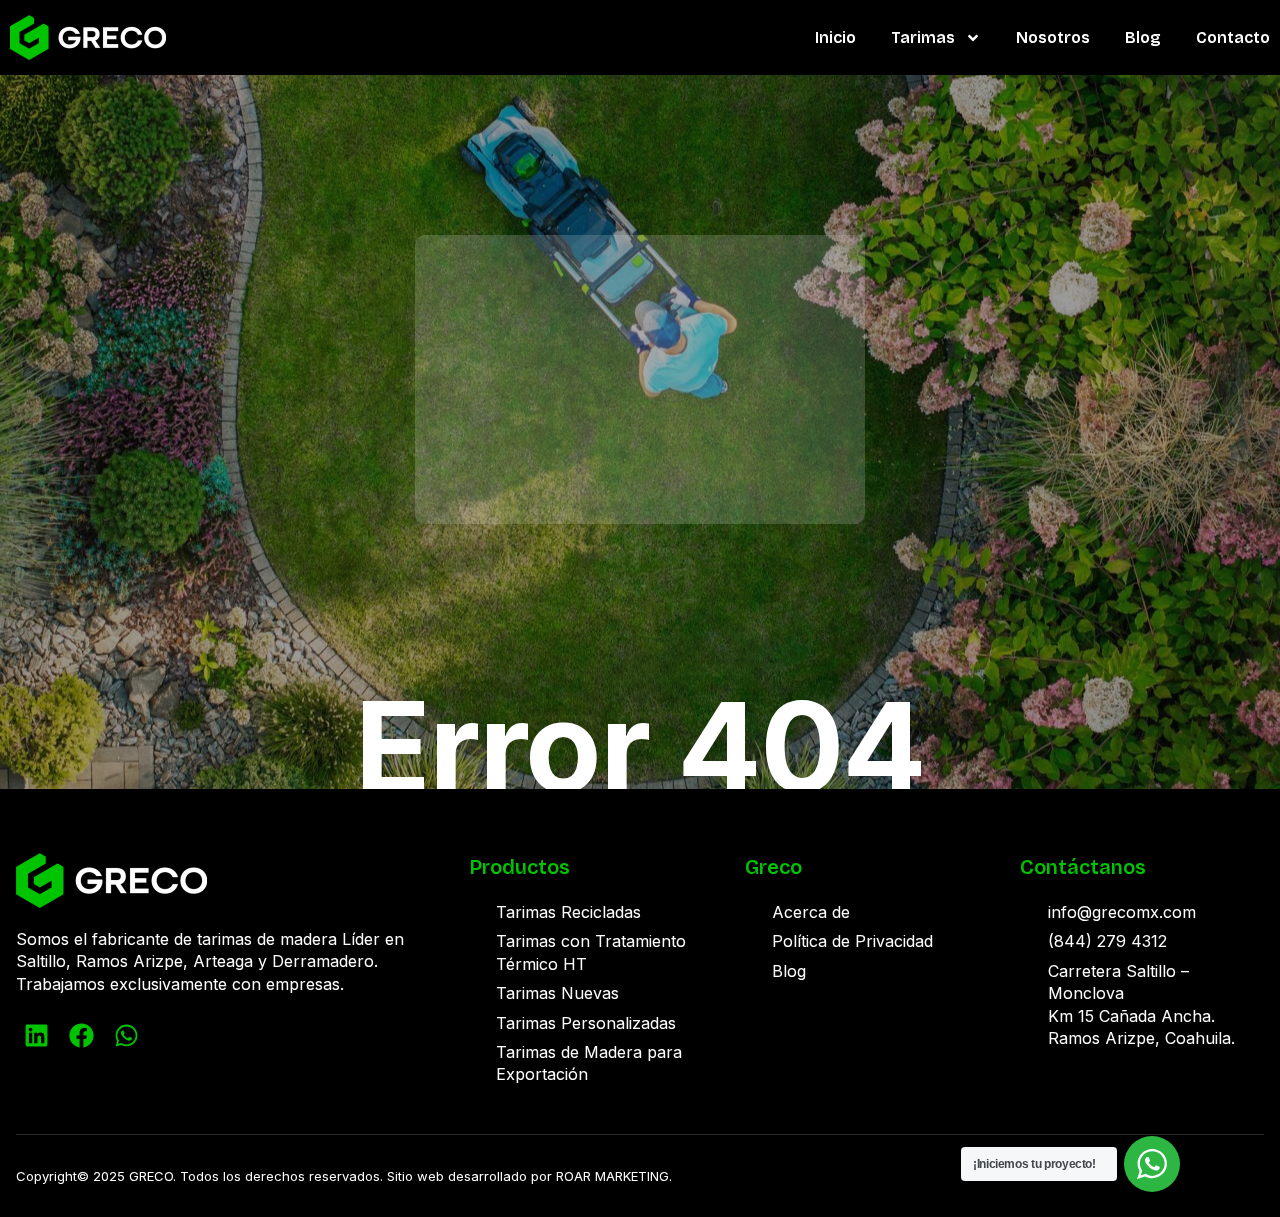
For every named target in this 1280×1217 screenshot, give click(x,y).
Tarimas (923, 37)
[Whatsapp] (126, 1035)
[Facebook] (81, 1035)
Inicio (835, 37)
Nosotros (1053, 37)
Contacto (1233, 37)
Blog (1143, 37)
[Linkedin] (36, 1035)
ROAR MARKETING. (614, 1176)
